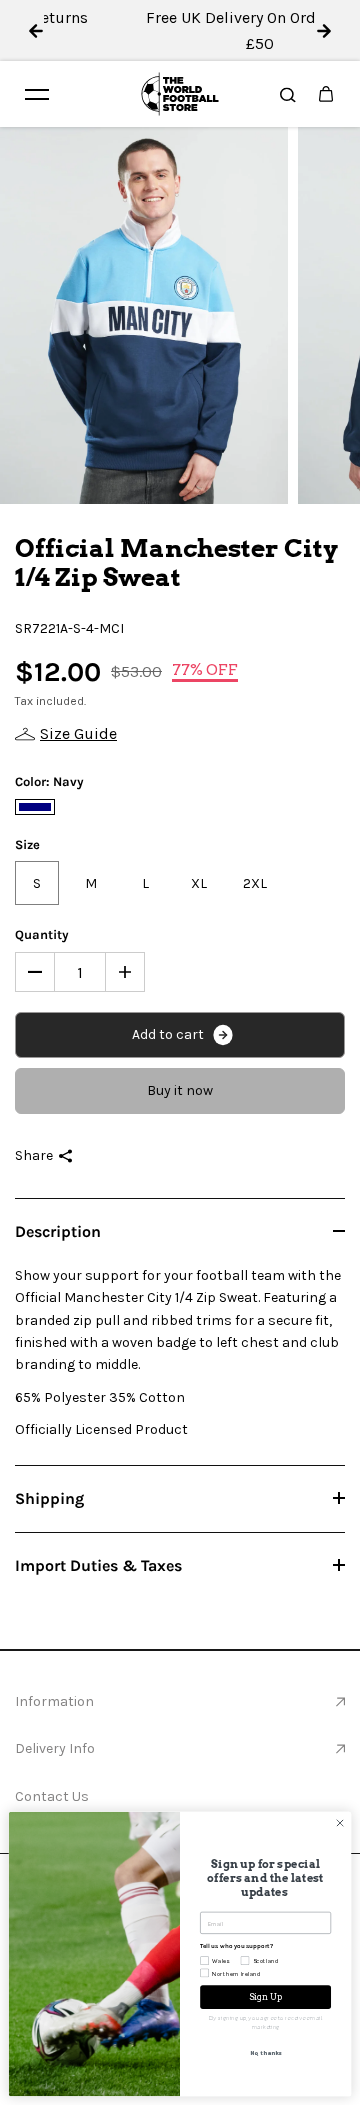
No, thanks (265, 2052)
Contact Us (52, 1796)
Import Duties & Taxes (98, 1565)
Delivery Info (55, 1748)
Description (58, 1231)
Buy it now (180, 1090)
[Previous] (36, 31)
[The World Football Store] (180, 94)
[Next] (324, 31)
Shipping (49, 1498)
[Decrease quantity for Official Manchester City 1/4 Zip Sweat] (35, 972)
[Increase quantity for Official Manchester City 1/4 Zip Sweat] (125, 972)
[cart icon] (326, 94)
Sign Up (266, 1997)
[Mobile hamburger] (37, 94)
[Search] (288, 94)
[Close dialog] (339, 1822)
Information (54, 1701)
